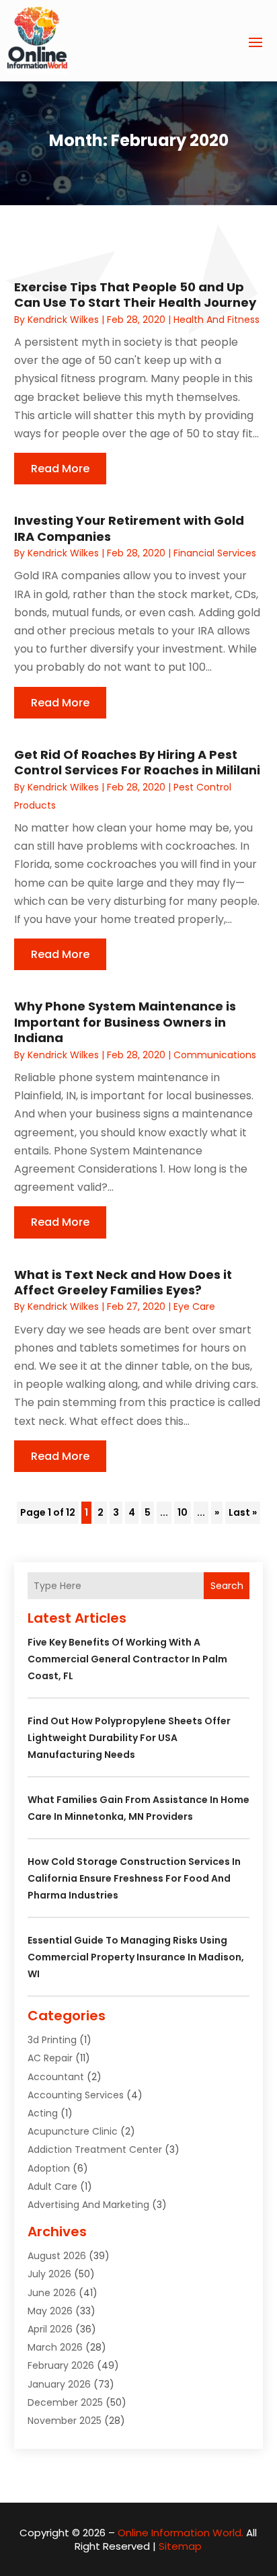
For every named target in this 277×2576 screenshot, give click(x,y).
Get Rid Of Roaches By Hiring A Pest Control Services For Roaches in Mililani (137, 762)
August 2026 (57, 2256)
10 (183, 1512)
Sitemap (180, 2546)
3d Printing (52, 2040)
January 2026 (59, 2384)
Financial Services (215, 553)
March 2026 (55, 2347)
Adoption (49, 2168)
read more (60, 469)
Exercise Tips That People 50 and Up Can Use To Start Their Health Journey (135, 295)
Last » (243, 1512)
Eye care (194, 1307)
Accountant (56, 2077)
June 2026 (52, 2293)
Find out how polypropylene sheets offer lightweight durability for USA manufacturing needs (129, 1738)
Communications (215, 1055)
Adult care (52, 2186)
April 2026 (50, 2329)
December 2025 (65, 2402)
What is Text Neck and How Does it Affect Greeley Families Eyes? (123, 1282)
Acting (43, 2113)
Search (227, 1586)
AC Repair (50, 2058)
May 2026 (50, 2311)
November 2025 (65, 2421)
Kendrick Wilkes (63, 320)
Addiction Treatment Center (95, 2149)
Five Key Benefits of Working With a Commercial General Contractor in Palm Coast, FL (127, 1659)
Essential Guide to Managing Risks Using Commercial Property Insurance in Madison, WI (136, 1957)
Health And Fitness (216, 320)
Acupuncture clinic (73, 2131)
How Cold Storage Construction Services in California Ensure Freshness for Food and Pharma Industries (134, 1878)
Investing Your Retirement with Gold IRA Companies (129, 528)
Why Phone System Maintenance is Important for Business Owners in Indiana (125, 1022)
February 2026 (61, 2365)
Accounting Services (76, 2095)
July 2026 (49, 2274)
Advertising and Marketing (88, 2205)
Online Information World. (181, 2533)
